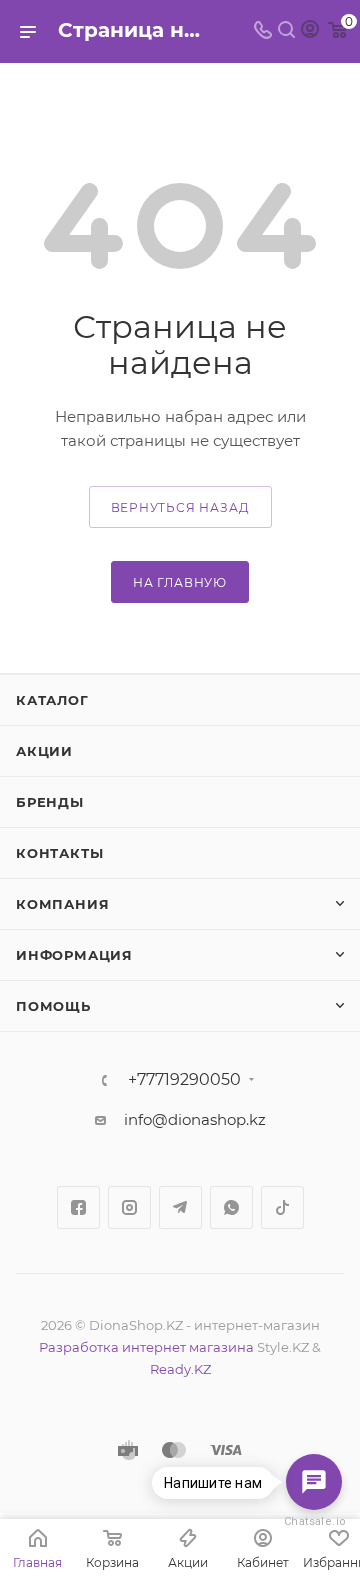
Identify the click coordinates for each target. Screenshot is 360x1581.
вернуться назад (180, 507)
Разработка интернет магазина (146, 1347)
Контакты (59, 853)
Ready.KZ (180, 1369)
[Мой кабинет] (310, 31)
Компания (62, 904)
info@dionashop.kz (195, 1119)
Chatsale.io (314, 1521)
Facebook (78, 1207)
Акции (44, 751)
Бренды (50, 802)
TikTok (282, 1207)
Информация (74, 955)
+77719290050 (184, 1080)
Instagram (129, 1207)
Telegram (180, 1207)
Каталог (52, 700)
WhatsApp (231, 1207)
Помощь (53, 1006)
